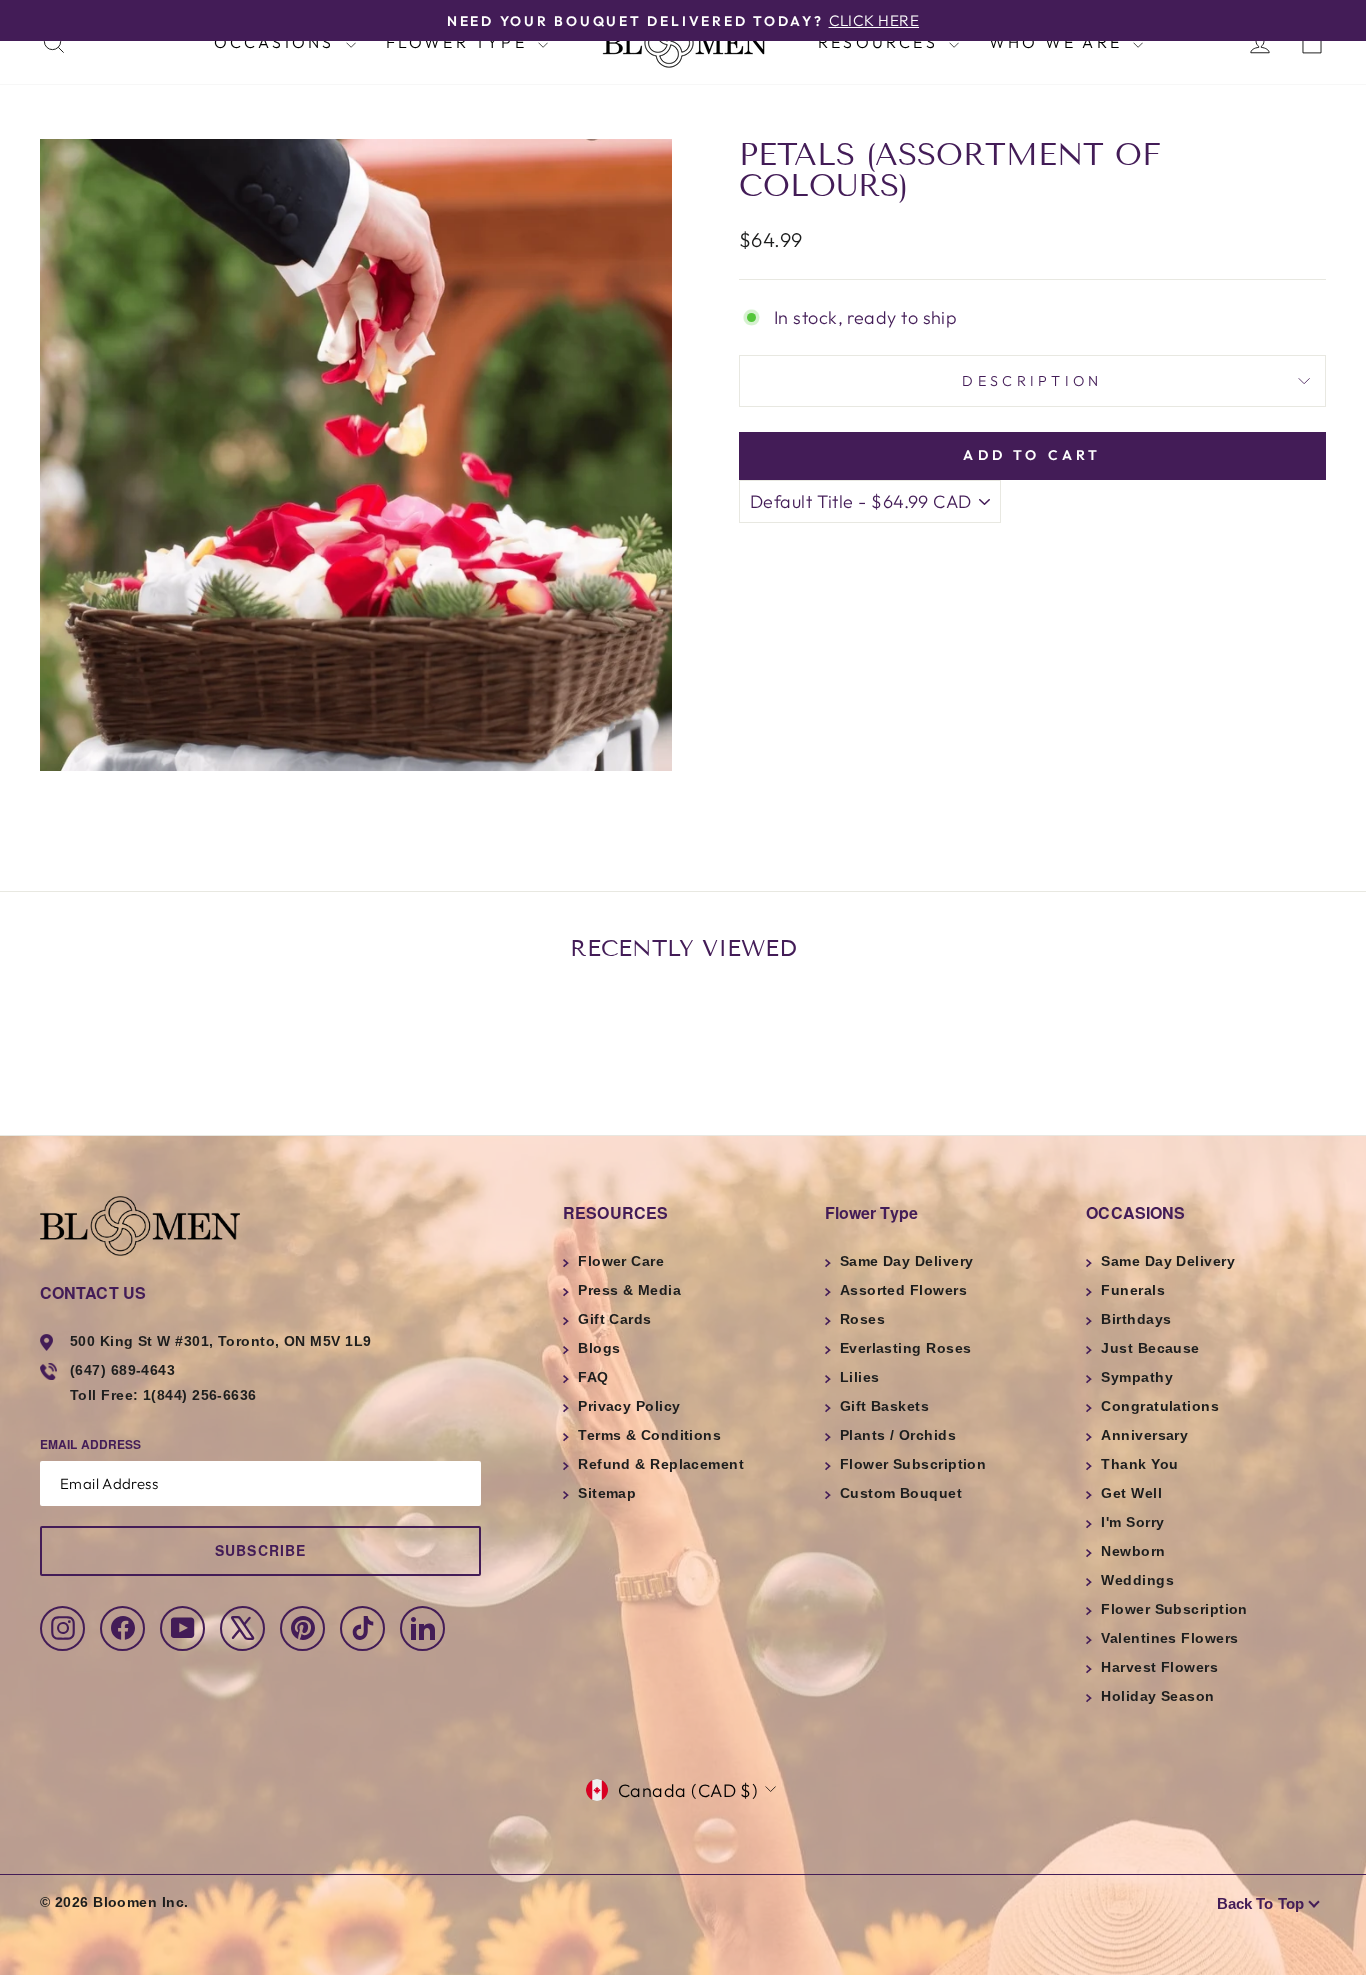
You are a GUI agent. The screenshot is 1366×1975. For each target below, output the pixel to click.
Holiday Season (1157, 1696)
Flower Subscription (913, 1464)
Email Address (90, 1444)
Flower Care (621, 1261)
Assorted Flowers (903, 1290)
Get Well (1131, 1493)
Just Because (1150, 1348)
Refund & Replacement (661, 1464)
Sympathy (1137, 1377)
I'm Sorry (1132, 1522)
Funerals (1133, 1290)
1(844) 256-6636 (200, 1395)
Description (1032, 381)
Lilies (860, 1377)
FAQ (593, 1377)
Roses (862, 1319)
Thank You (1139, 1464)
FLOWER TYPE (459, 42)
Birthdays (1136, 1319)
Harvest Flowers (1159, 1667)
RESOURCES (881, 42)
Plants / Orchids (898, 1435)
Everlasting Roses (906, 1348)
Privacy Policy (629, 1406)
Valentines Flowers (1169, 1638)
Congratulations (1160, 1406)
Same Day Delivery (907, 1261)
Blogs (599, 1348)
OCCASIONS (277, 42)
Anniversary (1144, 1435)
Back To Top (1260, 1903)
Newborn (1133, 1551)
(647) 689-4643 (122, 1370)
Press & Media (629, 1290)
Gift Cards (615, 1319)
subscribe (260, 1550)
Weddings (1137, 1580)
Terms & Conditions (649, 1435)
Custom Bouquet (901, 1493)
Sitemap (607, 1493)
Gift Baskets (884, 1406)
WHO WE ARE (1058, 42)
